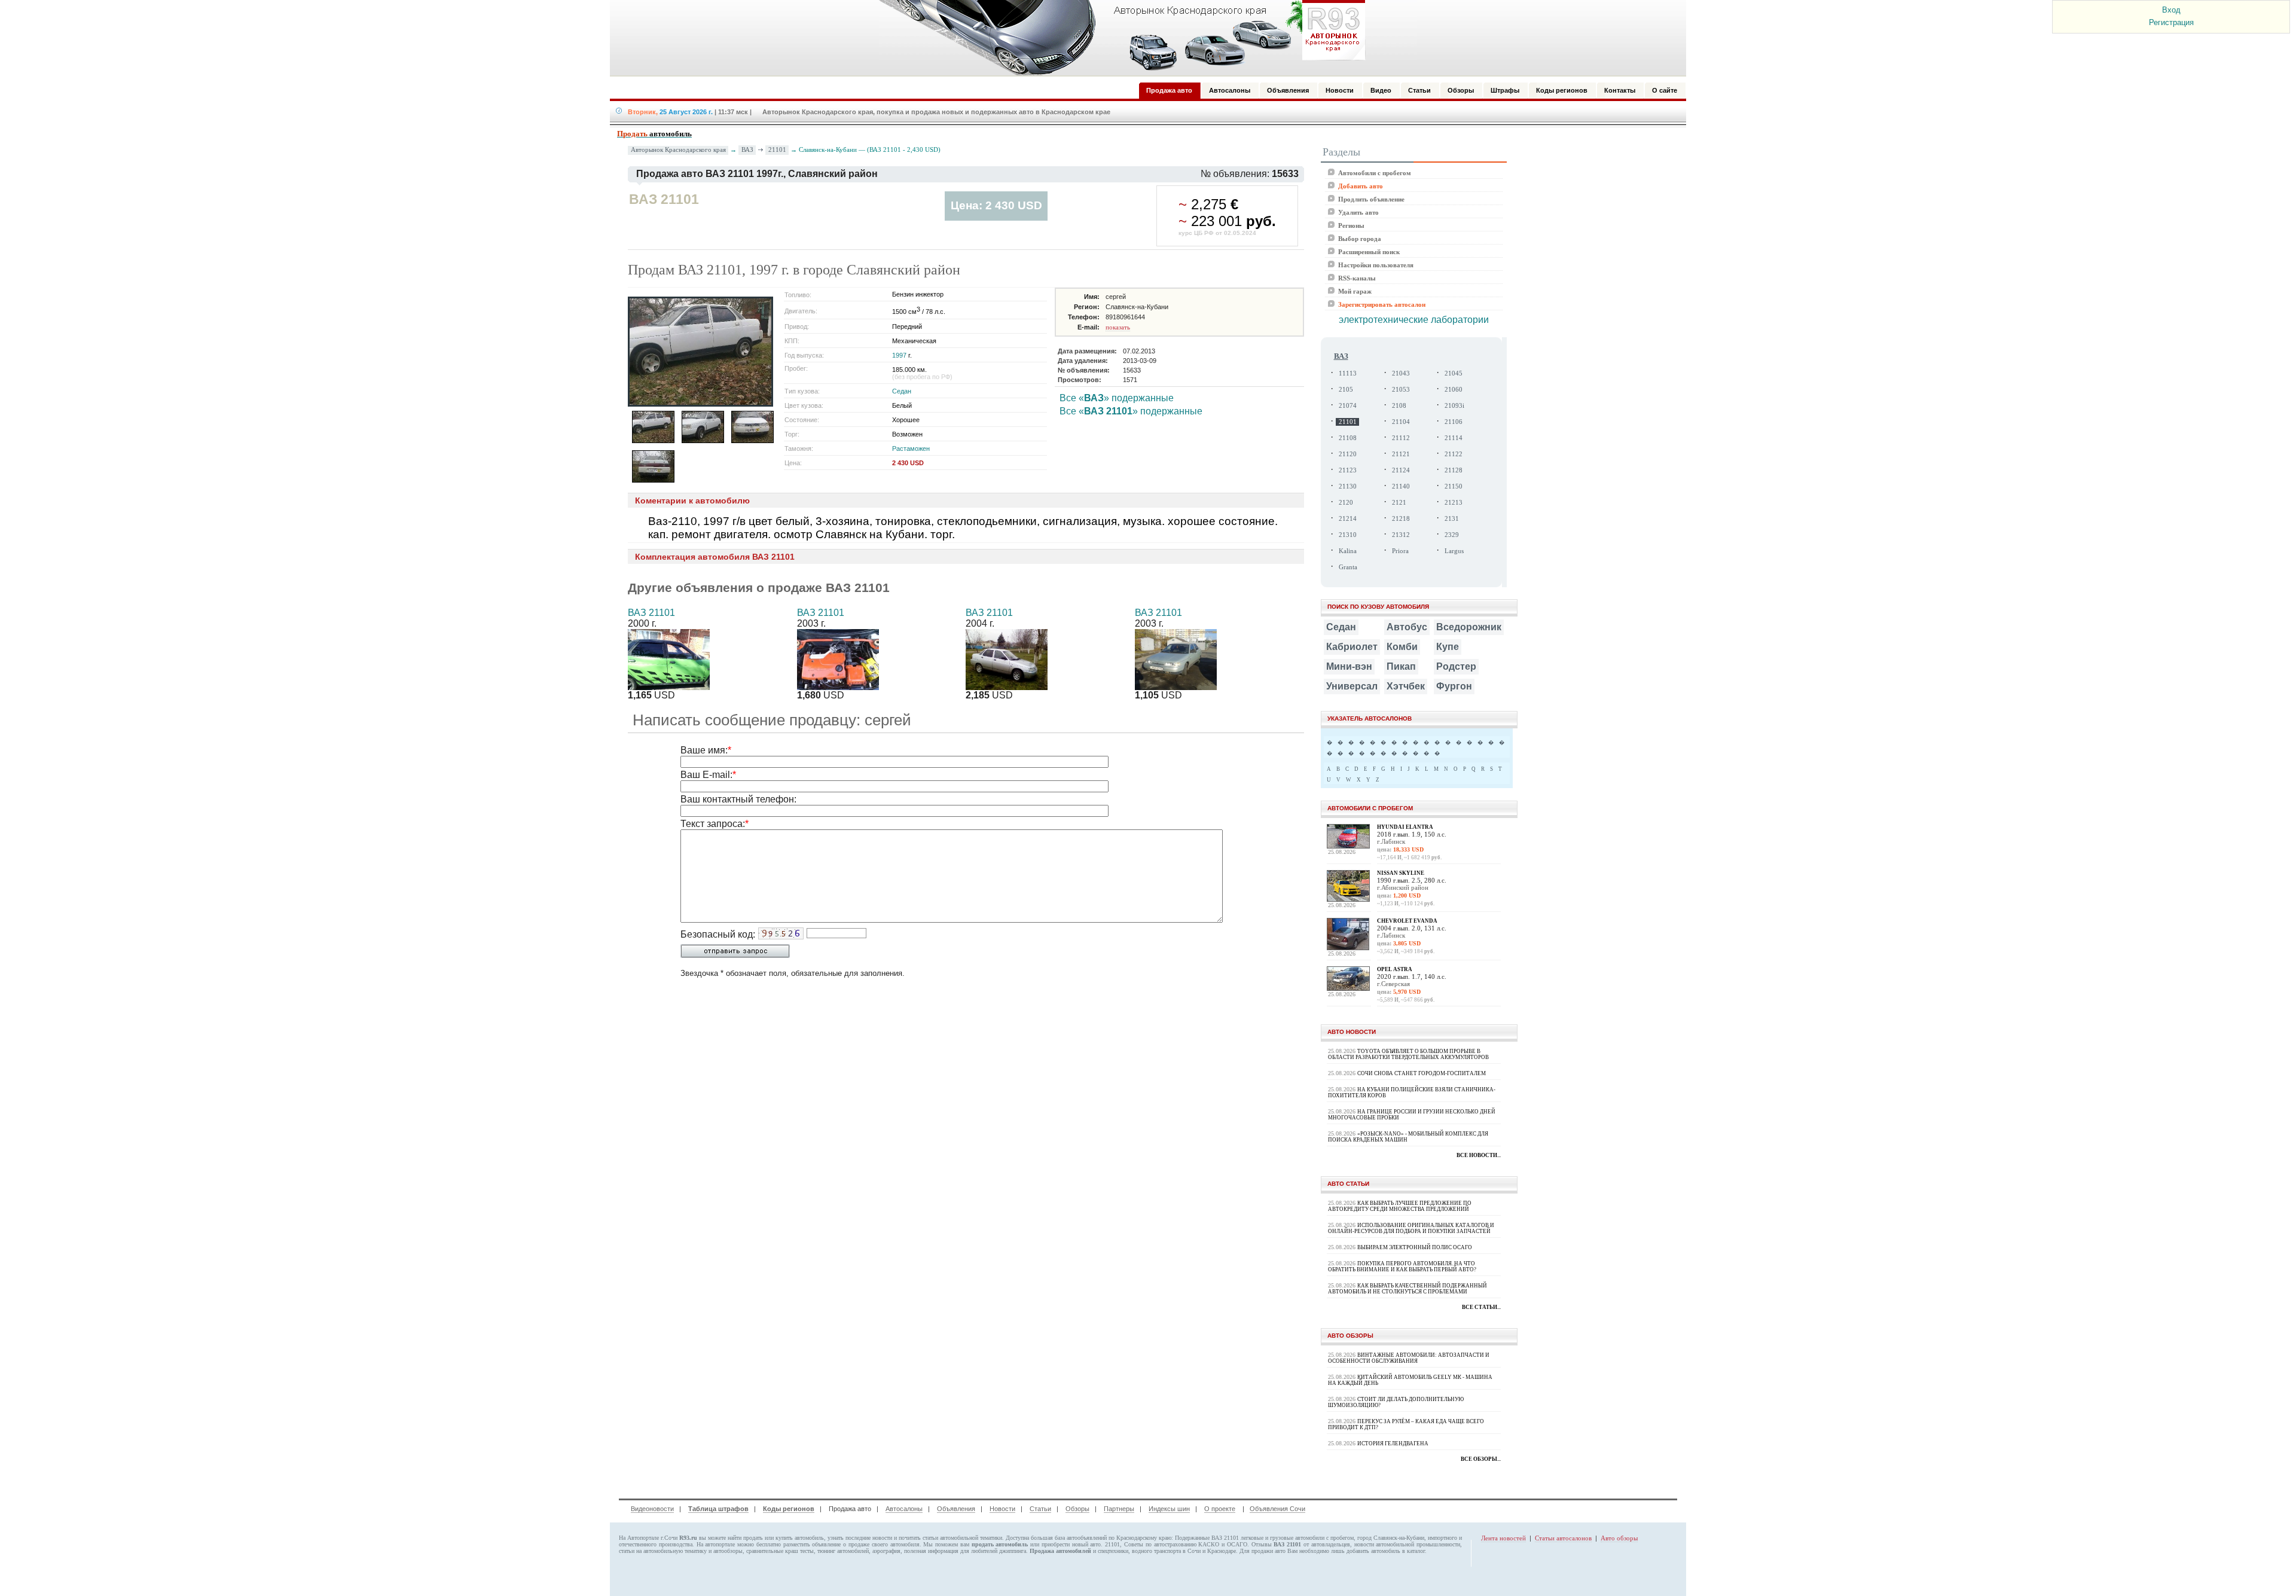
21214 (1348, 519)
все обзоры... (1481, 1459)
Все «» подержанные (1117, 398)
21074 (1348, 406)
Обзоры (1077, 1509)
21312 (1401, 535)
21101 (777, 149)
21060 (1454, 390)
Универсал (1352, 686)
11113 (1348, 373)
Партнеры (1119, 1509)
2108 (1399, 406)
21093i (1454, 406)
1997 (899, 355)
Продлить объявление (1371, 199)
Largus (1454, 551)
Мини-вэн (1349, 666)
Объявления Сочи (1277, 1509)
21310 (1348, 535)
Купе (1448, 647)
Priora (1400, 551)
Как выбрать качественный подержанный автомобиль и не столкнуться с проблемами (1407, 1289)
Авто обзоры (1619, 1538)
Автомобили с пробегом (1375, 173)
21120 (1348, 454)
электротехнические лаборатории (1414, 320)
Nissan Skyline (1401, 873)
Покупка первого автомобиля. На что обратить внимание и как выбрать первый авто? (1402, 1267)
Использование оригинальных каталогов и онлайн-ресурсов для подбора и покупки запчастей (1411, 1228)
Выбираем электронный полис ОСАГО (1415, 1247)
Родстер (1456, 666)
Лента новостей (1503, 1538)
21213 (1454, 503)
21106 (1454, 422)
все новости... (1479, 1155)
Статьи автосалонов (1563, 1538)
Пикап (1401, 666)
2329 (1452, 535)
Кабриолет (1352, 647)
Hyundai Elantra (1405, 827)
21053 (1401, 390)
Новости (1002, 1509)
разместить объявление (812, 1544)
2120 (1346, 503)
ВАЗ (747, 149)
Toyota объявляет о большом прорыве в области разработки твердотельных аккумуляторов (1408, 1054)
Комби (1402, 647)
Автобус (1407, 627)
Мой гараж (1355, 291)
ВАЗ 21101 (651, 613)
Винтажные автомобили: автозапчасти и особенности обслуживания (1409, 1358)
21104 (1401, 422)
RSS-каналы (1357, 278)
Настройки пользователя (1376, 265)
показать (1118, 327)
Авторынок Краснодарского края (678, 150)
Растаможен (911, 448)
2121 (1399, 503)
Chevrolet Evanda (1407, 921)
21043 (1401, 373)
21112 (1401, 438)
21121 (1401, 454)
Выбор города (1360, 239)
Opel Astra (1395, 969)
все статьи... (1481, 1307)
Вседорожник (1469, 627)
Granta (1348, 567)
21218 (1401, 519)
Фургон (1454, 686)
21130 (1348, 486)
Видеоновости (652, 1509)
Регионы (1351, 225)
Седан (902, 391)
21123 (1348, 470)
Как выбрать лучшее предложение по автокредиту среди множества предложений (1400, 1206)
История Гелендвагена (1393, 1444)
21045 (1454, 373)
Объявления (956, 1509)
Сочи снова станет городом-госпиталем (1422, 1073)
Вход (2171, 10)
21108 (1348, 438)
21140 (1401, 486)
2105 (1346, 390)
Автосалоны (904, 1509)
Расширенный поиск (1369, 252)
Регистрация (2171, 22)
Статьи (1040, 1509)
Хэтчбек (1406, 686)
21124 (1401, 470)
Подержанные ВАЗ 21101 (1207, 1538)
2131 (1452, 519)
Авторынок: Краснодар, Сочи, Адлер (1118, 38)
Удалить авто (1358, 212)
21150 (1454, 486)
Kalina (1348, 551)
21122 (1454, 454)
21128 (1454, 470)
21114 (1454, 438)
